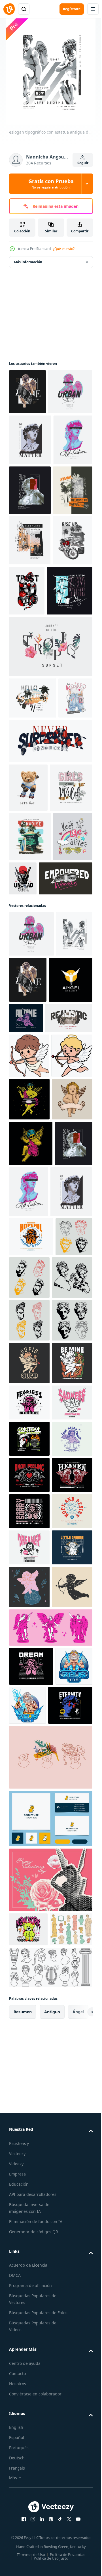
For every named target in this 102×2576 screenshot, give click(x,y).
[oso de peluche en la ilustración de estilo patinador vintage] (28, 1025)
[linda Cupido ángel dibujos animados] (29, 1437)
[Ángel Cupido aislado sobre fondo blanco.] (29, 1568)
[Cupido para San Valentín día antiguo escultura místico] (29, 2459)
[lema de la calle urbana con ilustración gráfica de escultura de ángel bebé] (31, 437)
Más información (28, 262)
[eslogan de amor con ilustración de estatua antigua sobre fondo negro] (27, 392)
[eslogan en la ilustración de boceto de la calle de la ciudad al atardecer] (30, 686)
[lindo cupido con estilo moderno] (29, 1525)
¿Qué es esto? (64, 249)
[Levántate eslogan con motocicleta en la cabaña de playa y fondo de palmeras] (29, 737)
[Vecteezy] (9, 9)
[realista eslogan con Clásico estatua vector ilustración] (33, 1400)
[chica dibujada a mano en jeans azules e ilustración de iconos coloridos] (26, 936)
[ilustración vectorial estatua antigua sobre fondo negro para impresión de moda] (30, 586)
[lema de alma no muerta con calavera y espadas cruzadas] (64, 1165)
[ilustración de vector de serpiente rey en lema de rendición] (50, 979)
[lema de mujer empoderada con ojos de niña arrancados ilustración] (36, 1214)
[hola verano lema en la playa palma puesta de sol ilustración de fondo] (33, 894)
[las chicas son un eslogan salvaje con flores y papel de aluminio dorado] (30, 1074)
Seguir (83, 163)
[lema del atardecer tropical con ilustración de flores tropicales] (50, 843)
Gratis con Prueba (51, 184)
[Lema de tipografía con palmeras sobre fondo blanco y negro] (29, 636)
